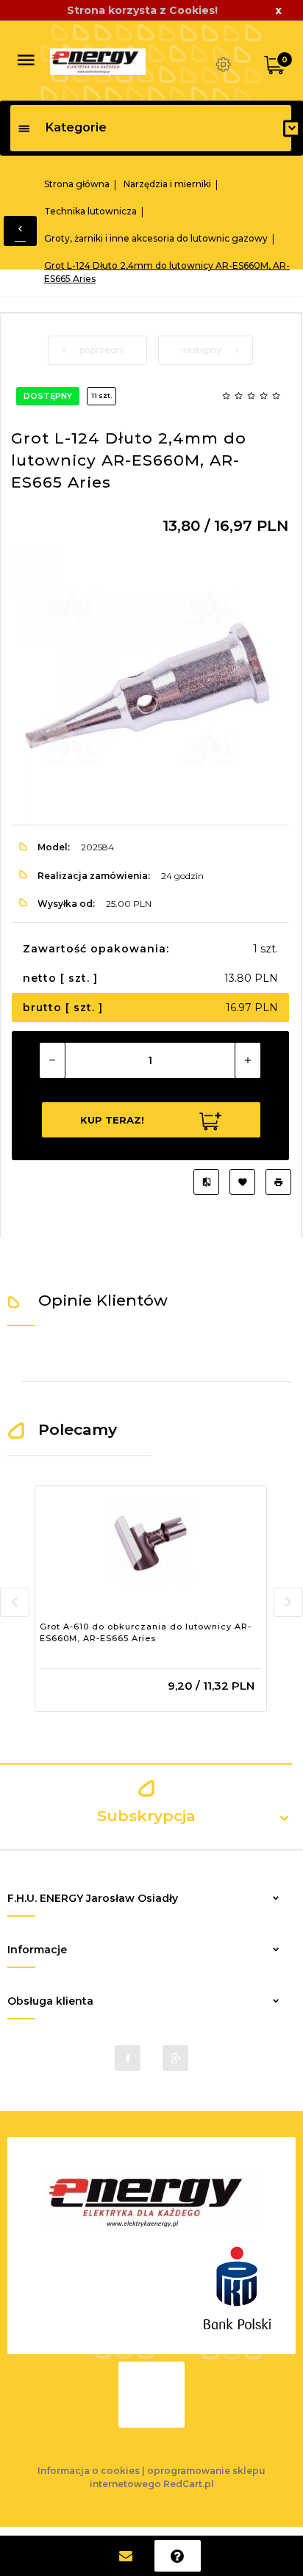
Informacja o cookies (89, 2471)
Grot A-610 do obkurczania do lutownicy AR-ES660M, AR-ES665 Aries (146, 1632)
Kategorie (76, 127)
